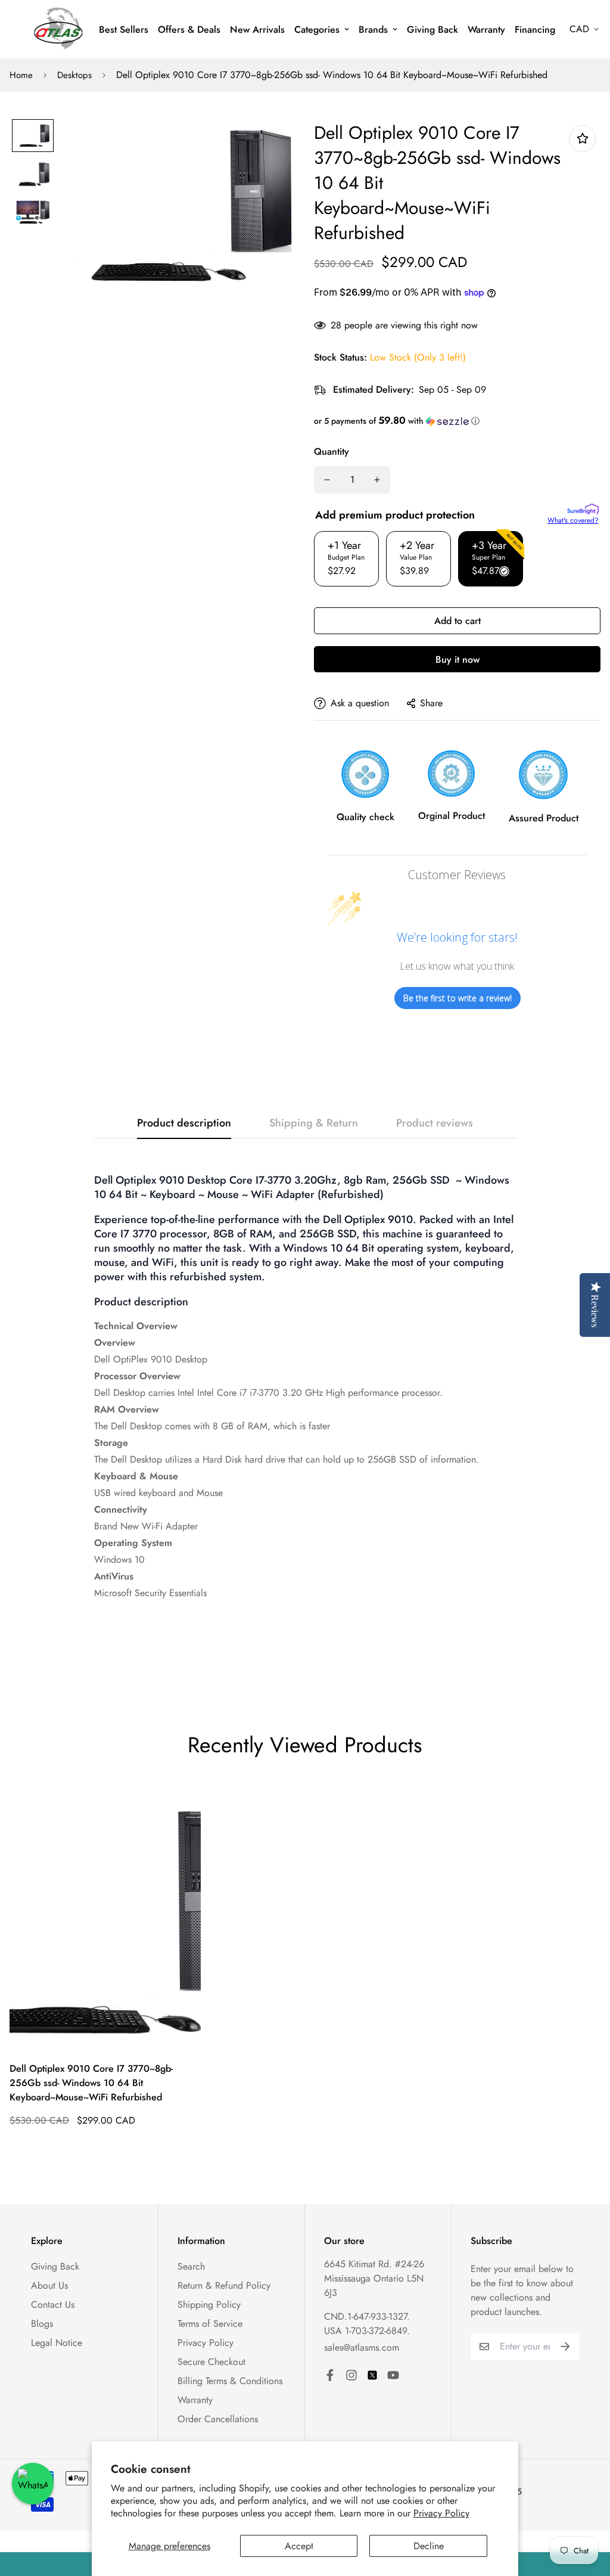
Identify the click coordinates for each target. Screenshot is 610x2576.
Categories (317, 30)
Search (191, 2266)
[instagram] (351, 2375)
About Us (49, 2285)
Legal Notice (57, 2343)
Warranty (486, 30)
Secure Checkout (211, 2362)
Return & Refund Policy (224, 2285)
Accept (299, 2546)
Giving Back (432, 30)
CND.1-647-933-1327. (367, 2316)
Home (21, 75)
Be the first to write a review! (457, 998)
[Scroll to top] (587, 2511)
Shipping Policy (209, 2305)
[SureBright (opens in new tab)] (583, 509)
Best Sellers (124, 30)
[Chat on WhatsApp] (33, 2484)
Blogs (42, 2324)
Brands (373, 30)
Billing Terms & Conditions (230, 2381)
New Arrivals (257, 30)
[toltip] (582, 139)
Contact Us (53, 2305)
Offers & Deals (189, 30)
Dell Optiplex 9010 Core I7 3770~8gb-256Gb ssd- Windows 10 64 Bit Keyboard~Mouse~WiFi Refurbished (91, 2083)
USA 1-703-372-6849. (367, 2331)
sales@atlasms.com (362, 2347)
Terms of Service (210, 2324)
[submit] (565, 2347)
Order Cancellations (218, 2419)
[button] (457, 421)
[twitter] (372, 2375)
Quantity (332, 451)
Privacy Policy (441, 2513)
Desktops (74, 75)
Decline (429, 2546)
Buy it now (457, 659)
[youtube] (393, 2375)
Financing (535, 30)
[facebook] (330, 2375)
